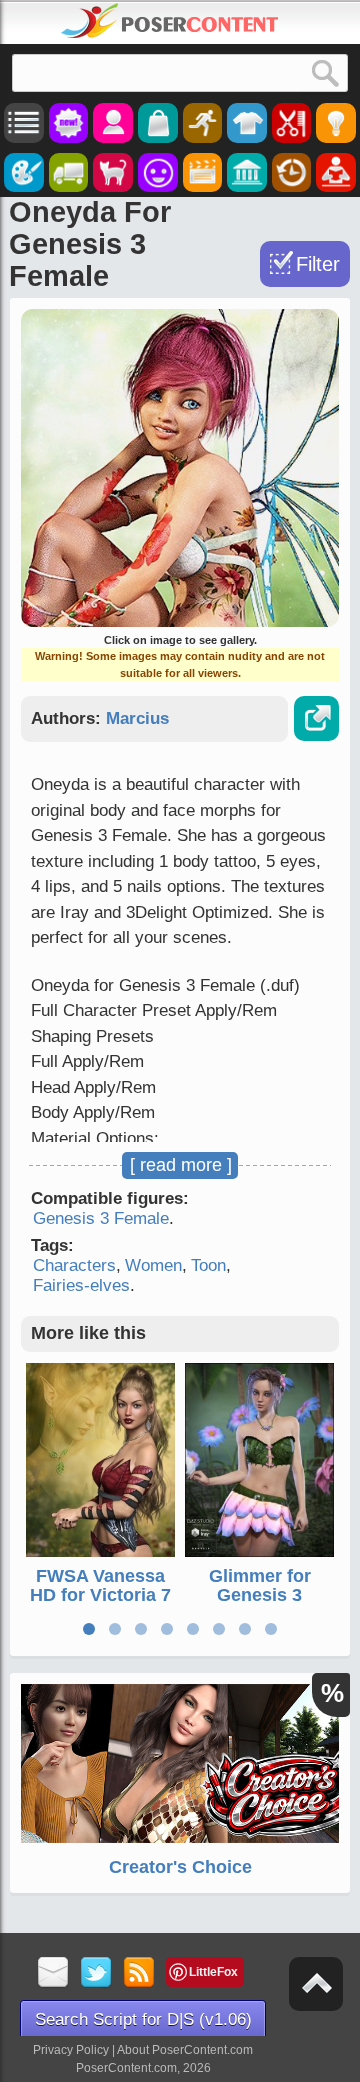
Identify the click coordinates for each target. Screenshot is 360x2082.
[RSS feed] (139, 1973)
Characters (74, 1265)
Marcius (137, 718)
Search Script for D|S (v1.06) (143, 2019)
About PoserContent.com (185, 2050)
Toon (208, 1265)
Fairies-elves (81, 1285)
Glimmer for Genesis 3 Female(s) (260, 1596)
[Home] (170, 21)
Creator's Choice (180, 1867)
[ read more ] (181, 1165)
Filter (318, 264)
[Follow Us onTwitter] (96, 1973)
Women (153, 1265)
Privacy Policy (71, 2050)
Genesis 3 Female (101, 1218)
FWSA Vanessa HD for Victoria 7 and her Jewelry (100, 1596)
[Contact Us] (53, 1973)
